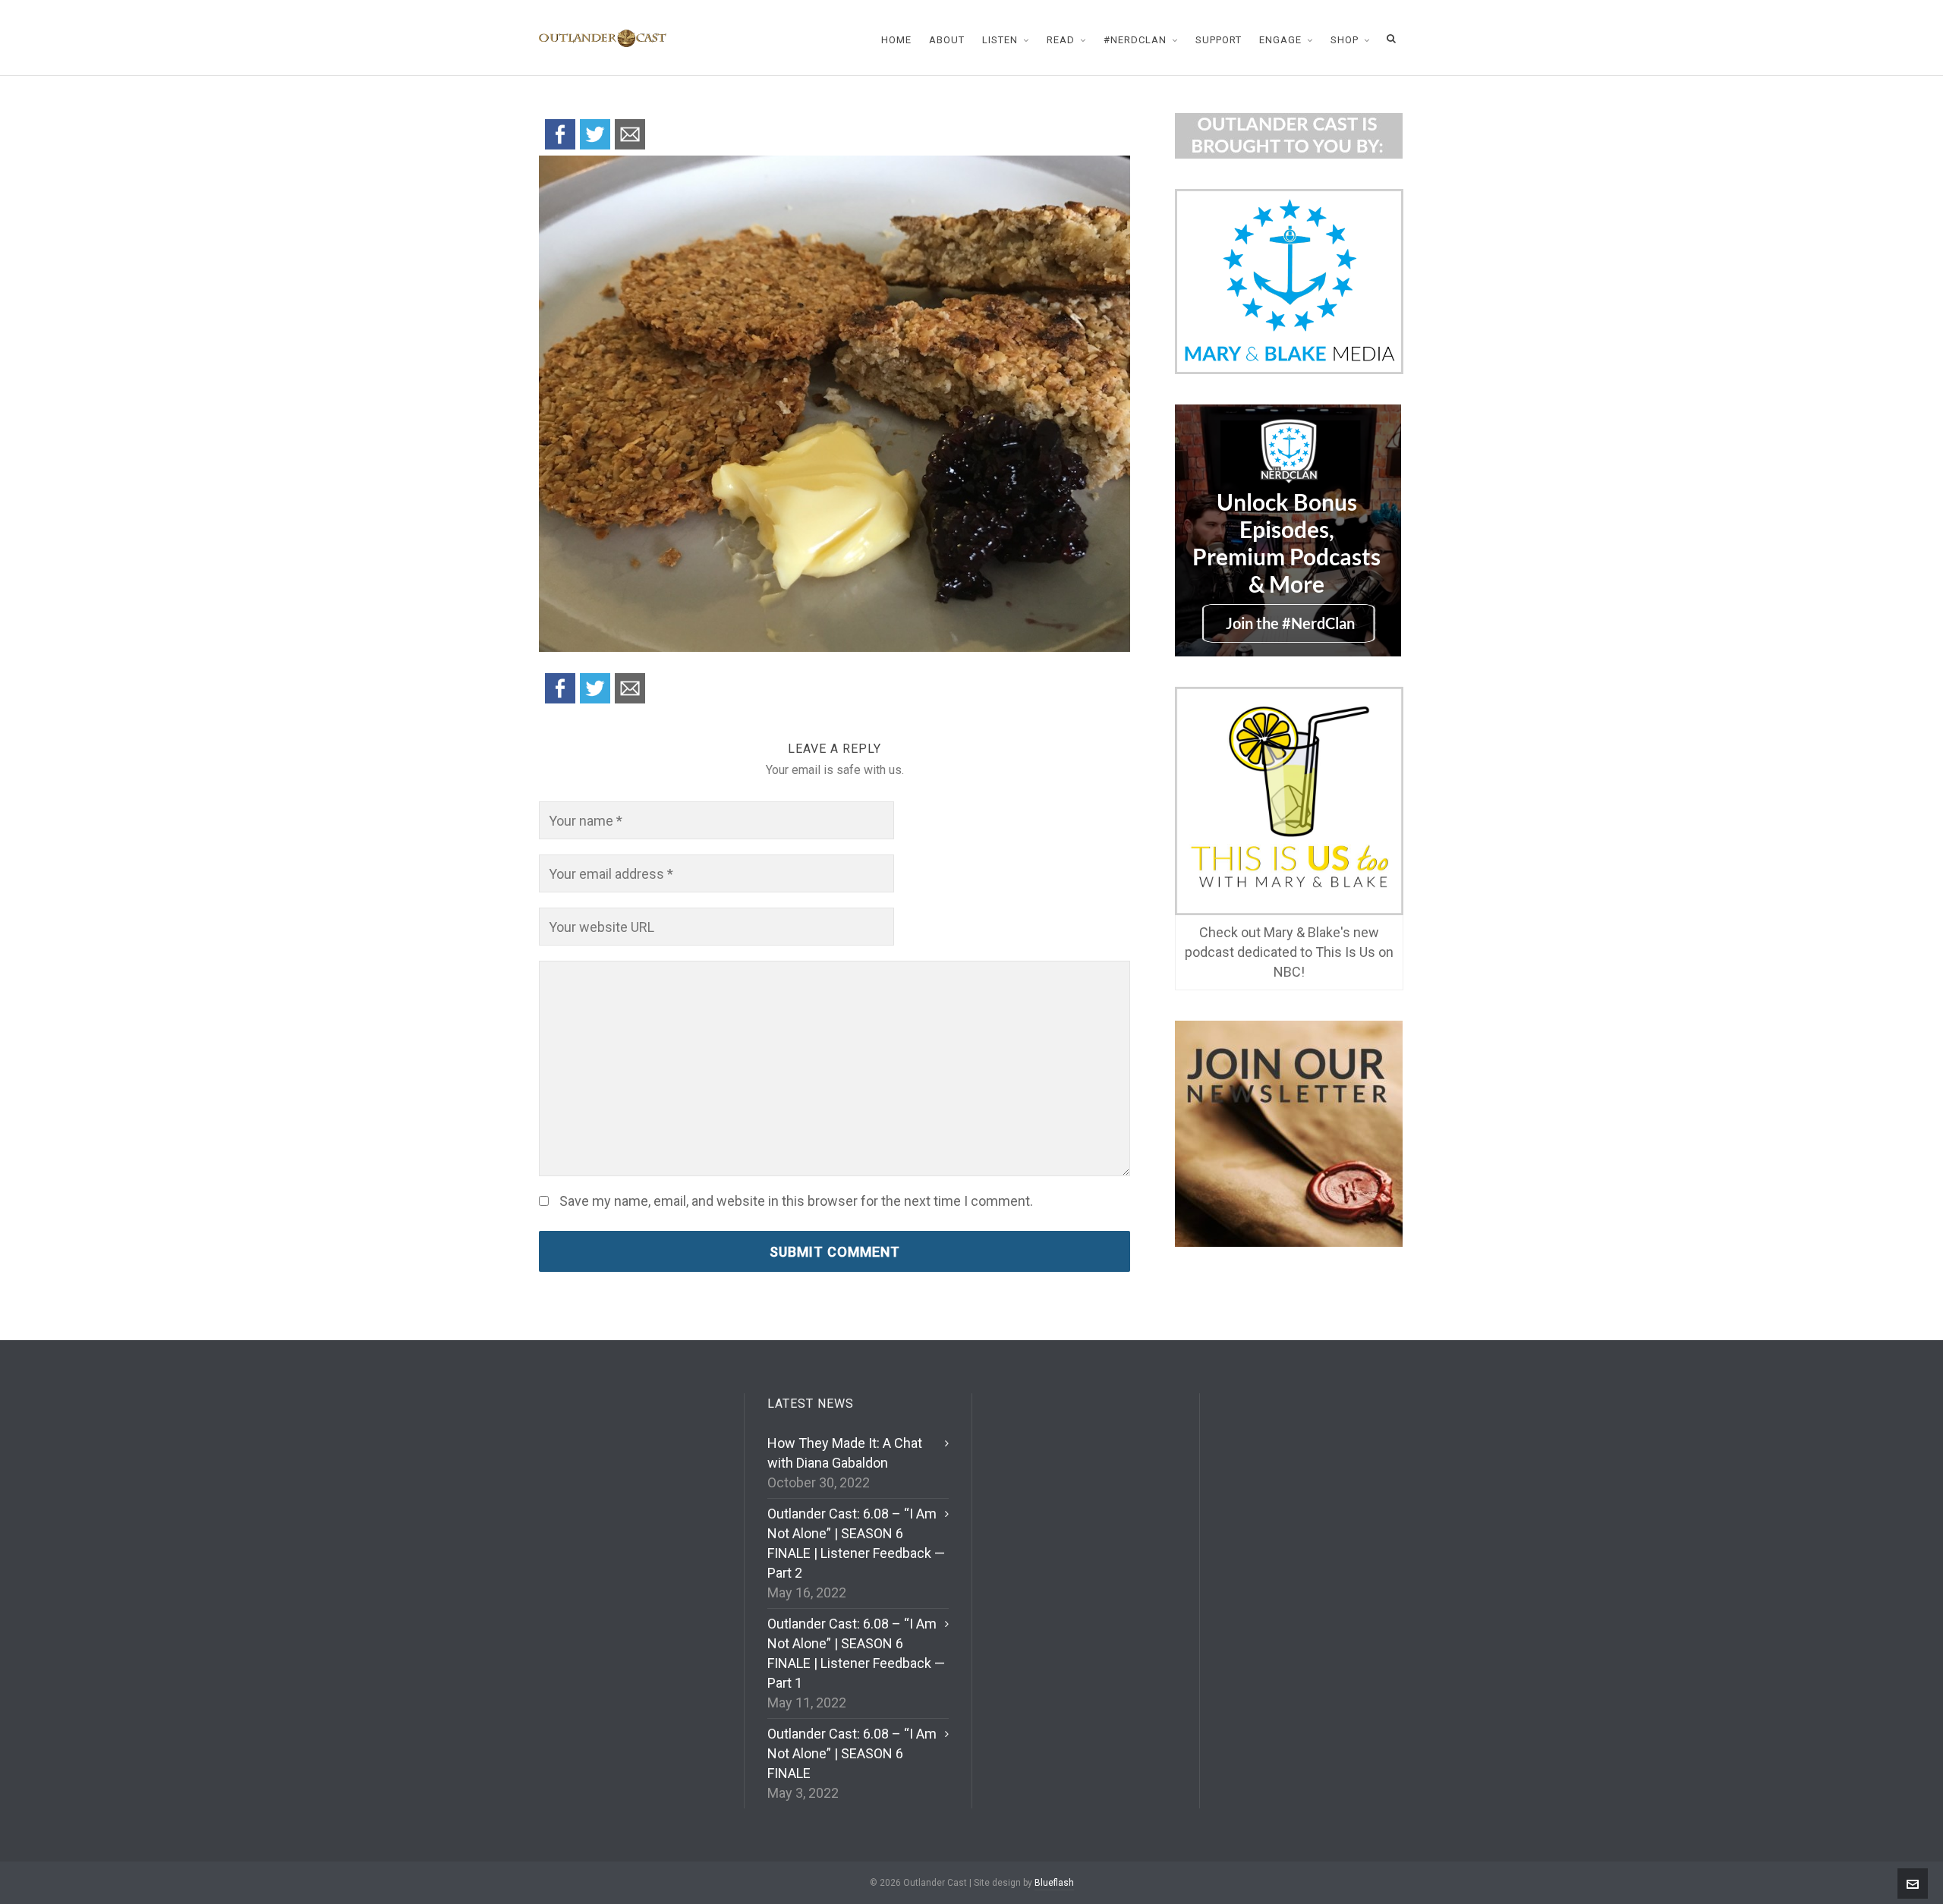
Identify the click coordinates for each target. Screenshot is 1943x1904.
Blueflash (1054, 1883)
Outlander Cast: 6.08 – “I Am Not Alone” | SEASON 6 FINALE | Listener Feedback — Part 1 (856, 1653)
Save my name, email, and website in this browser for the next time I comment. (796, 1201)
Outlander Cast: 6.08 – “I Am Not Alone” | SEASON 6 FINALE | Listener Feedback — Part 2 (856, 1543)
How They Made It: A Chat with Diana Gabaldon (845, 1453)
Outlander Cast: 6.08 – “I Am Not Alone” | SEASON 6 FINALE (852, 1753)
